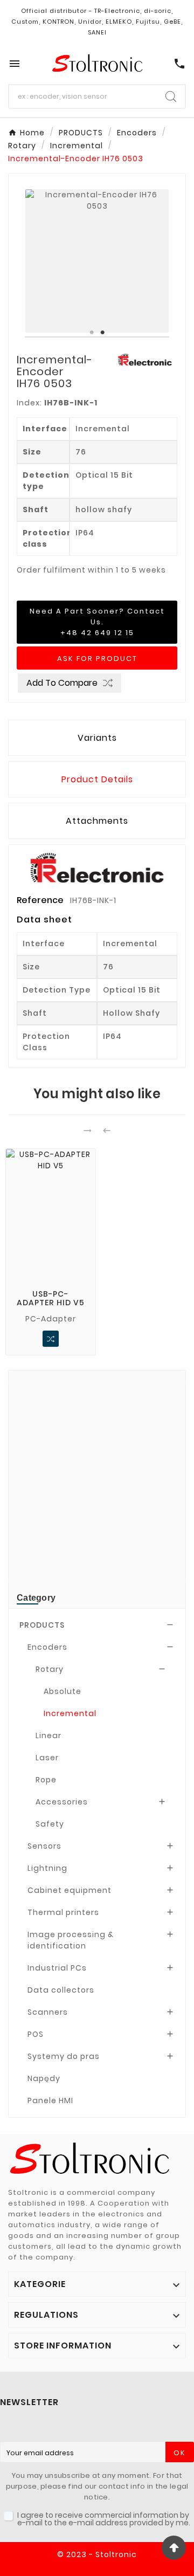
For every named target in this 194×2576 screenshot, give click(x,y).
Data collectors (61, 1990)
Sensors (44, 1846)
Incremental (70, 1713)
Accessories (62, 1802)
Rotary (50, 1669)
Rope (46, 1780)
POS (36, 2034)
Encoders (47, 1647)
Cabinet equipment (70, 1890)
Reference (41, 900)
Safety (50, 1824)
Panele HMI (50, 2100)
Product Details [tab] (97, 779)
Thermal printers (63, 1912)
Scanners (48, 2012)
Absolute (63, 1691)
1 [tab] (92, 333)
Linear (48, 1735)
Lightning (47, 1868)
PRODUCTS (42, 1625)
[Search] (171, 97)
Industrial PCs (57, 1968)
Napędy (44, 2078)
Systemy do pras (64, 2056)
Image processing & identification (71, 1940)
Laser (47, 1758)
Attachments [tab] (97, 821)
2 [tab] (102, 333)
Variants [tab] (97, 738)
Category (36, 1598)
